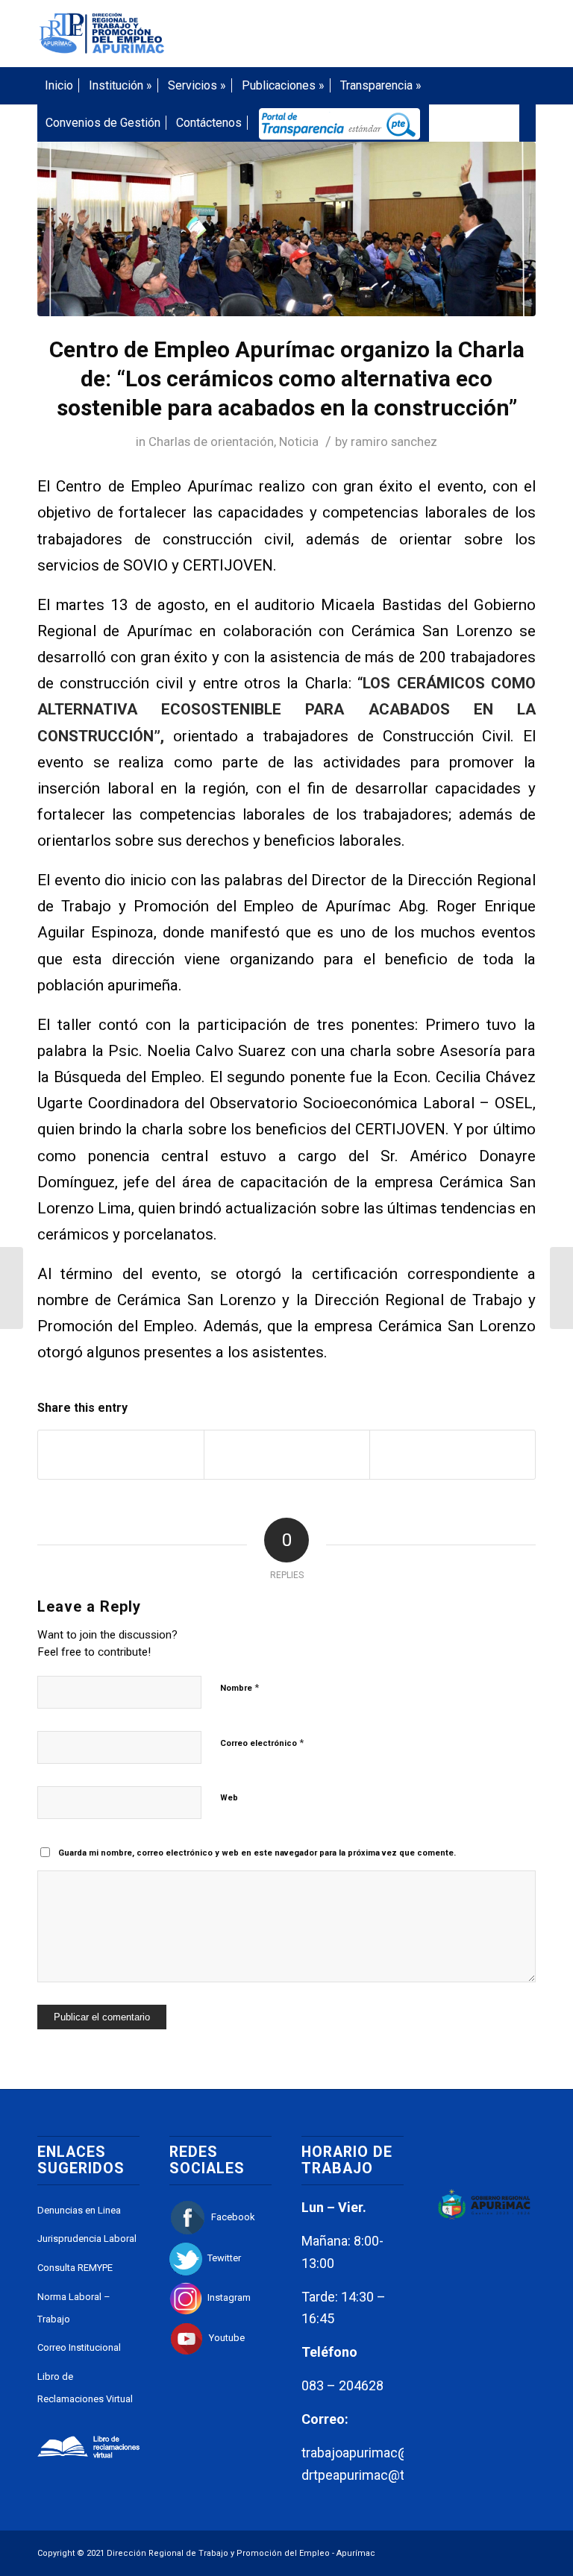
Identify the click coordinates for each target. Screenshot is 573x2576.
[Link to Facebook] (457, 34)
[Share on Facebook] (121, 1455)
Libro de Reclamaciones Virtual (85, 2388)
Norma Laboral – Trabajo (74, 2308)
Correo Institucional (79, 2347)
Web (229, 1798)
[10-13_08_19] (286, 229)
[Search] (527, 123)
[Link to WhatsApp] (502, 34)
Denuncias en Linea (79, 2210)
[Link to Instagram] (480, 34)
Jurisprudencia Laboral (87, 2239)
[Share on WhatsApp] (453, 1455)
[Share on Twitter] (287, 1455)
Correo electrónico (262, 1743)
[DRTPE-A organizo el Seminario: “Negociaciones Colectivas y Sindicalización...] (12, 1288)
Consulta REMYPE (75, 2268)
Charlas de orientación (211, 442)
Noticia (299, 442)
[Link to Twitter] (435, 34)
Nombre (239, 1687)
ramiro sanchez (394, 442)
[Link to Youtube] (525, 34)
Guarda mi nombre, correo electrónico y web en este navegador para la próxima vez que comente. (257, 1853)
